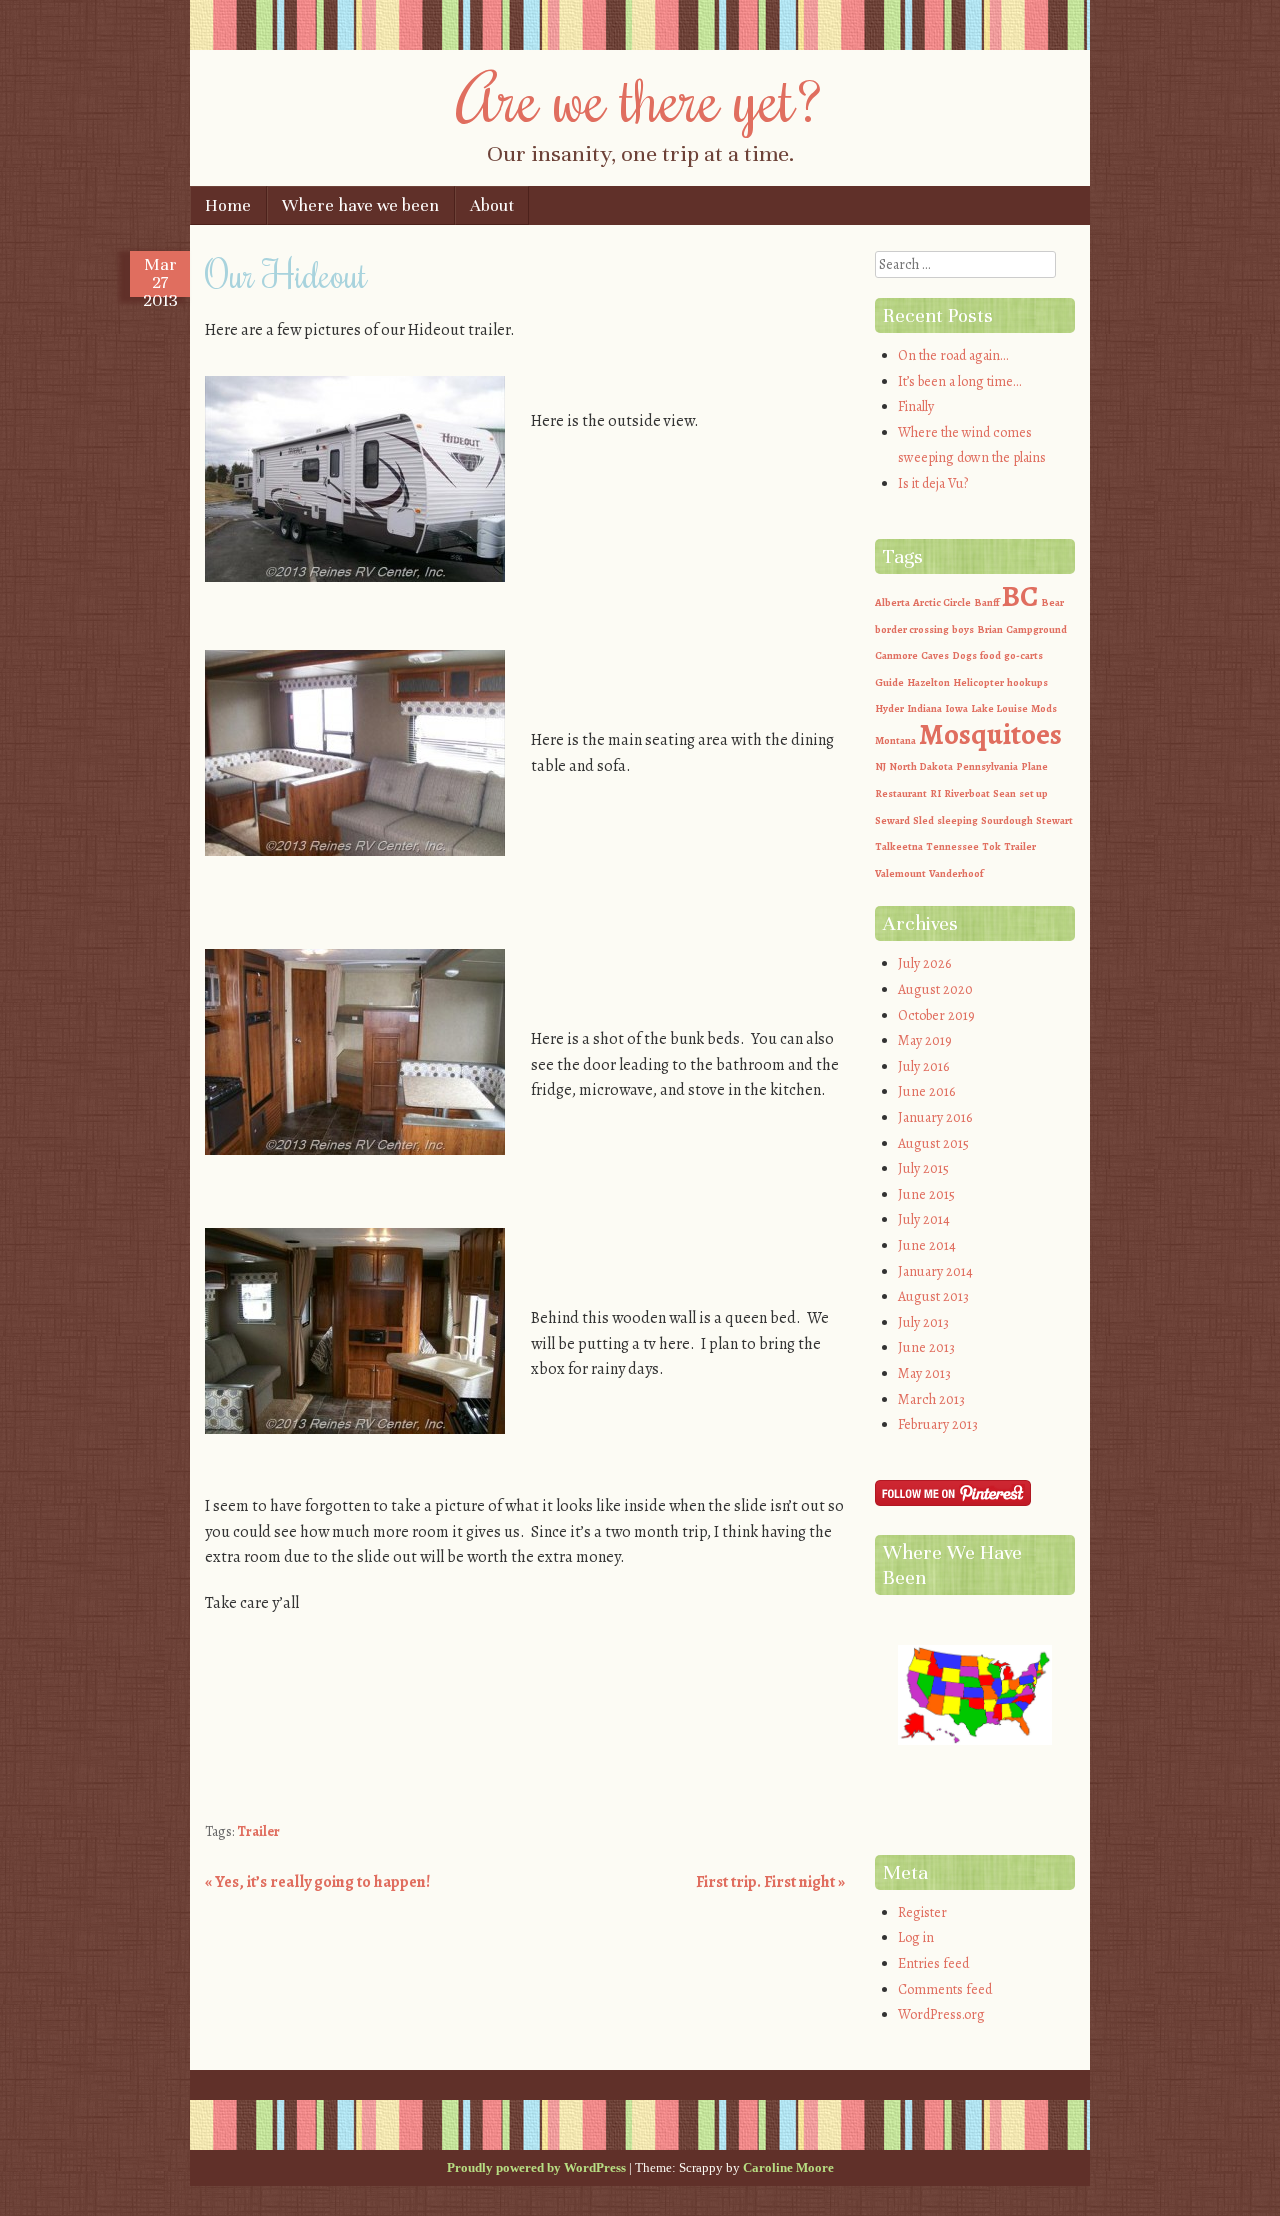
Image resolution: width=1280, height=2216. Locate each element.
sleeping (957, 820)
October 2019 (936, 1015)
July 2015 (923, 1168)
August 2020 (935, 989)
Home (228, 205)
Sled (923, 820)
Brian (990, 629)
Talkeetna (899, 846)
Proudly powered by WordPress (536, 2167)
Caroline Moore (788, 2167)
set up (1033, 793)
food (990, 655)
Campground (1036, 629)
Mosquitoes (990, 734)
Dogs (964, 655)
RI (935, 793)
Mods (1044, 708)
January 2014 (935, 1271)
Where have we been (360, 205)
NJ (880, 766)
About (492, 205)
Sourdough (1007, 820)
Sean (1004, 793)
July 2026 (924, 963)
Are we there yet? (640, 97)
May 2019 (925, 1040)
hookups (1027, 682)
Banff (986, 602)
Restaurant (901, 793)
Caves (935, 655)
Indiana (924, 708)
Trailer (258, 1831)
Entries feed (933, 1963)
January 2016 (935, 1117)
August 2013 (933, 1296)
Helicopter (978, 682)
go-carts (1023, 655)
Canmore (896, 655)
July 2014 (924, 1219)
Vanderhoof (956, 873)
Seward (892, 820)
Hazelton (928, 682)
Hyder (889, 708)
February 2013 (938, 1424)
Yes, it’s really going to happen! (317, 1882)
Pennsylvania (987, 766)
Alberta (892, 602)
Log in (916, 1937)
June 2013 (926, 1347)
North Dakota (921, 766)
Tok (991, 846)
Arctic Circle (942, 602)
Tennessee (952, 846)
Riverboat (967, 793)
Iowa (956, 708)
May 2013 (924, 1373)
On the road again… (953, 355)
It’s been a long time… (959, 381)
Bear (1052, 602)
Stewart (1054, 820)
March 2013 (931, 1399)
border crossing (912, 629)
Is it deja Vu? (933, 483)
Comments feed (945, 1989)
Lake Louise (999, 708)
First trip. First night (770, 1882)
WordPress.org (941, 2014)
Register (922, 1912)
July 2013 (923, 1322)
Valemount (900, 873)
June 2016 (926, 1091)
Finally (916, 406)
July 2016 (923, 1066)
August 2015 (933, 1143)
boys (963, 629)
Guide (889, 682)
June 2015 (926, 1194)
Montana (895, 740)
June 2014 (927, 1245)
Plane (1034, 766)
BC (1020, 596)
